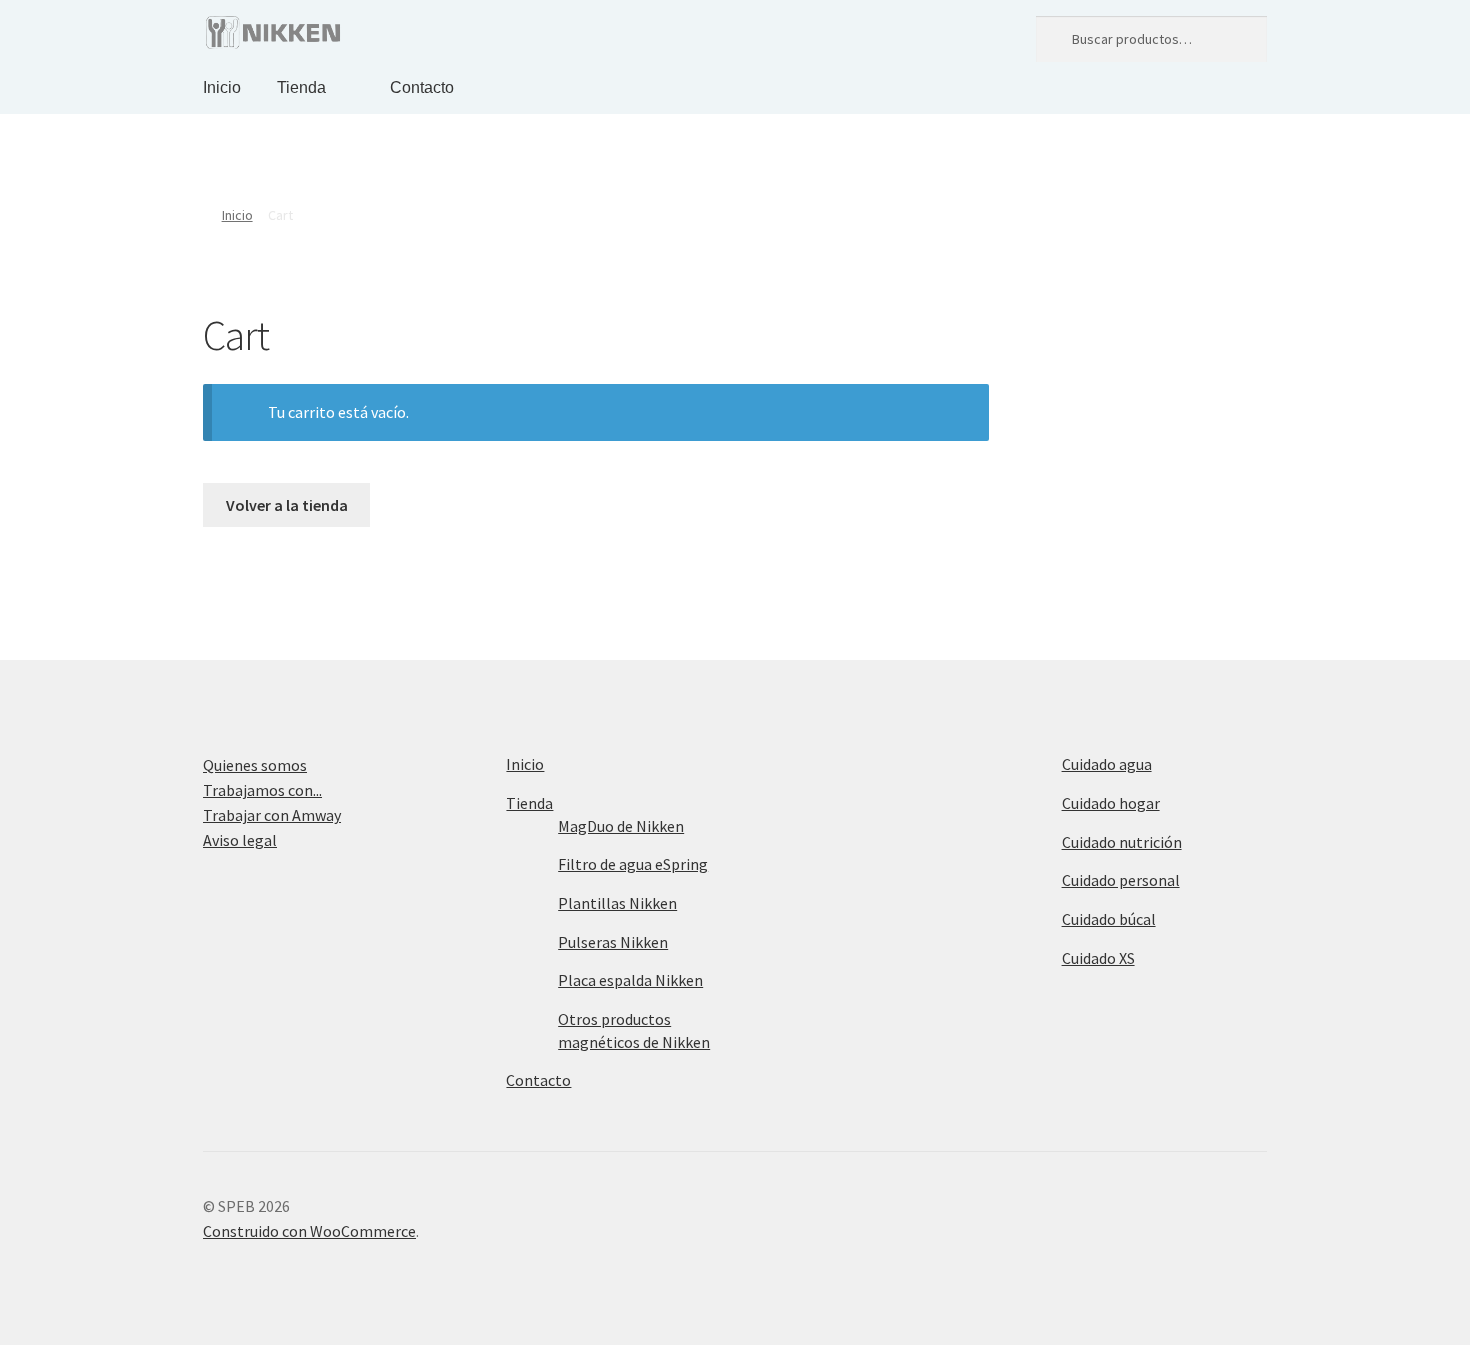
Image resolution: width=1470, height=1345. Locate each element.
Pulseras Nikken (613, 942)
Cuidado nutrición (1122, 842)
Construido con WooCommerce (309, 1231)
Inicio (222, 87)
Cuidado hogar (1111, 803)
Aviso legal (240, 840)
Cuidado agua (1107, 764)
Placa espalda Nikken (630, 980)
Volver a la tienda (287, 505)
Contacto (422, 87)
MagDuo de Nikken (621, 826)
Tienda (301, 87)
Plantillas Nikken (617, 903)
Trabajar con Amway (272, 815)
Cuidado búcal (1109, 919)
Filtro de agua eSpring (633, 864)
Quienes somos (255, 765)
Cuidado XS (1098, 958)
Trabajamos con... (262, 790)
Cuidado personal (1121, 880)
